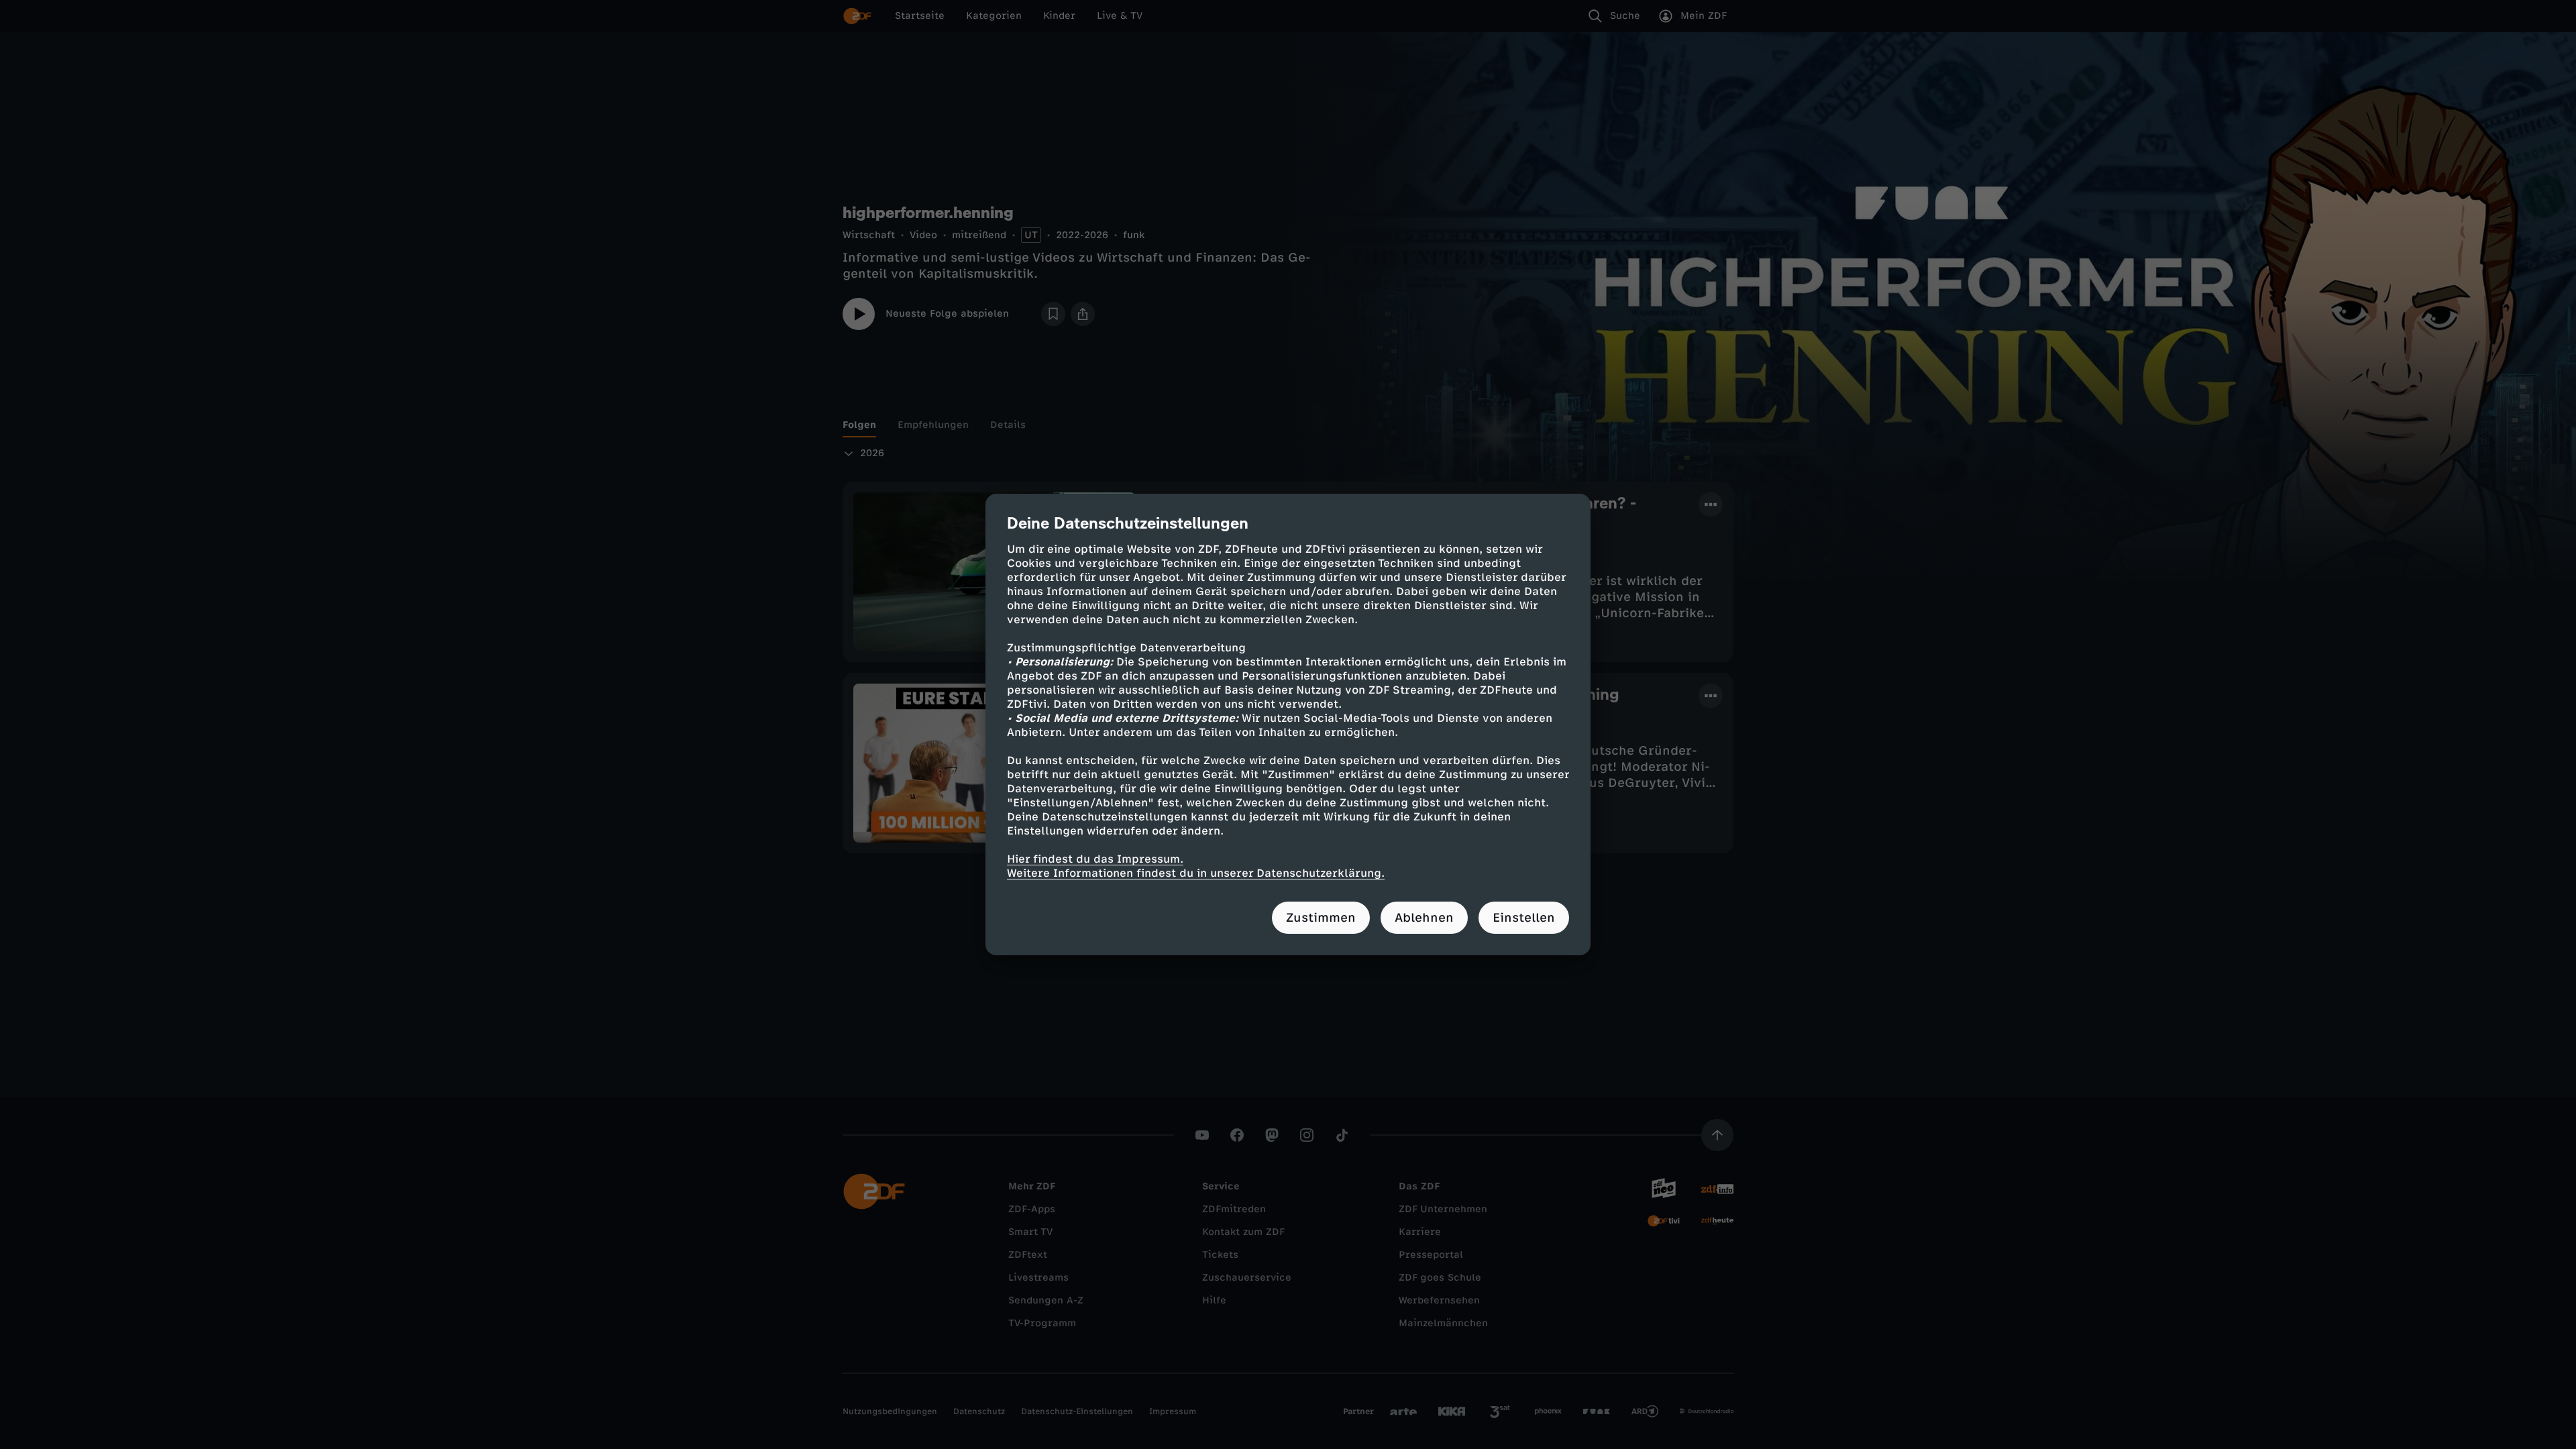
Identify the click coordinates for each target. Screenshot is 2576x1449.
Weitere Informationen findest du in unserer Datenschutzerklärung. (1196, 873)
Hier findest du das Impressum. (1095, 859)
